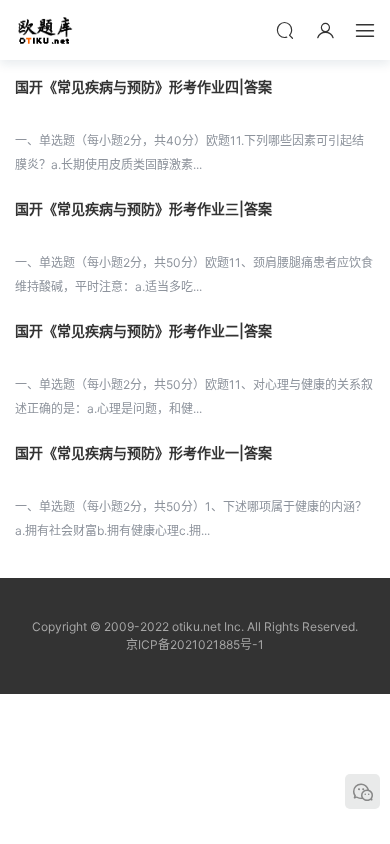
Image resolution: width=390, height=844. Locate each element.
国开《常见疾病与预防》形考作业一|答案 (143, 452)
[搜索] (285, 30)
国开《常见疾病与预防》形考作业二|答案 (143, 330)
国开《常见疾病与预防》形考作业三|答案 (143, 208)
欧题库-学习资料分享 (45, 30)
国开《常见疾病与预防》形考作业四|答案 (143, 86)
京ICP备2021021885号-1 (195, 644)
